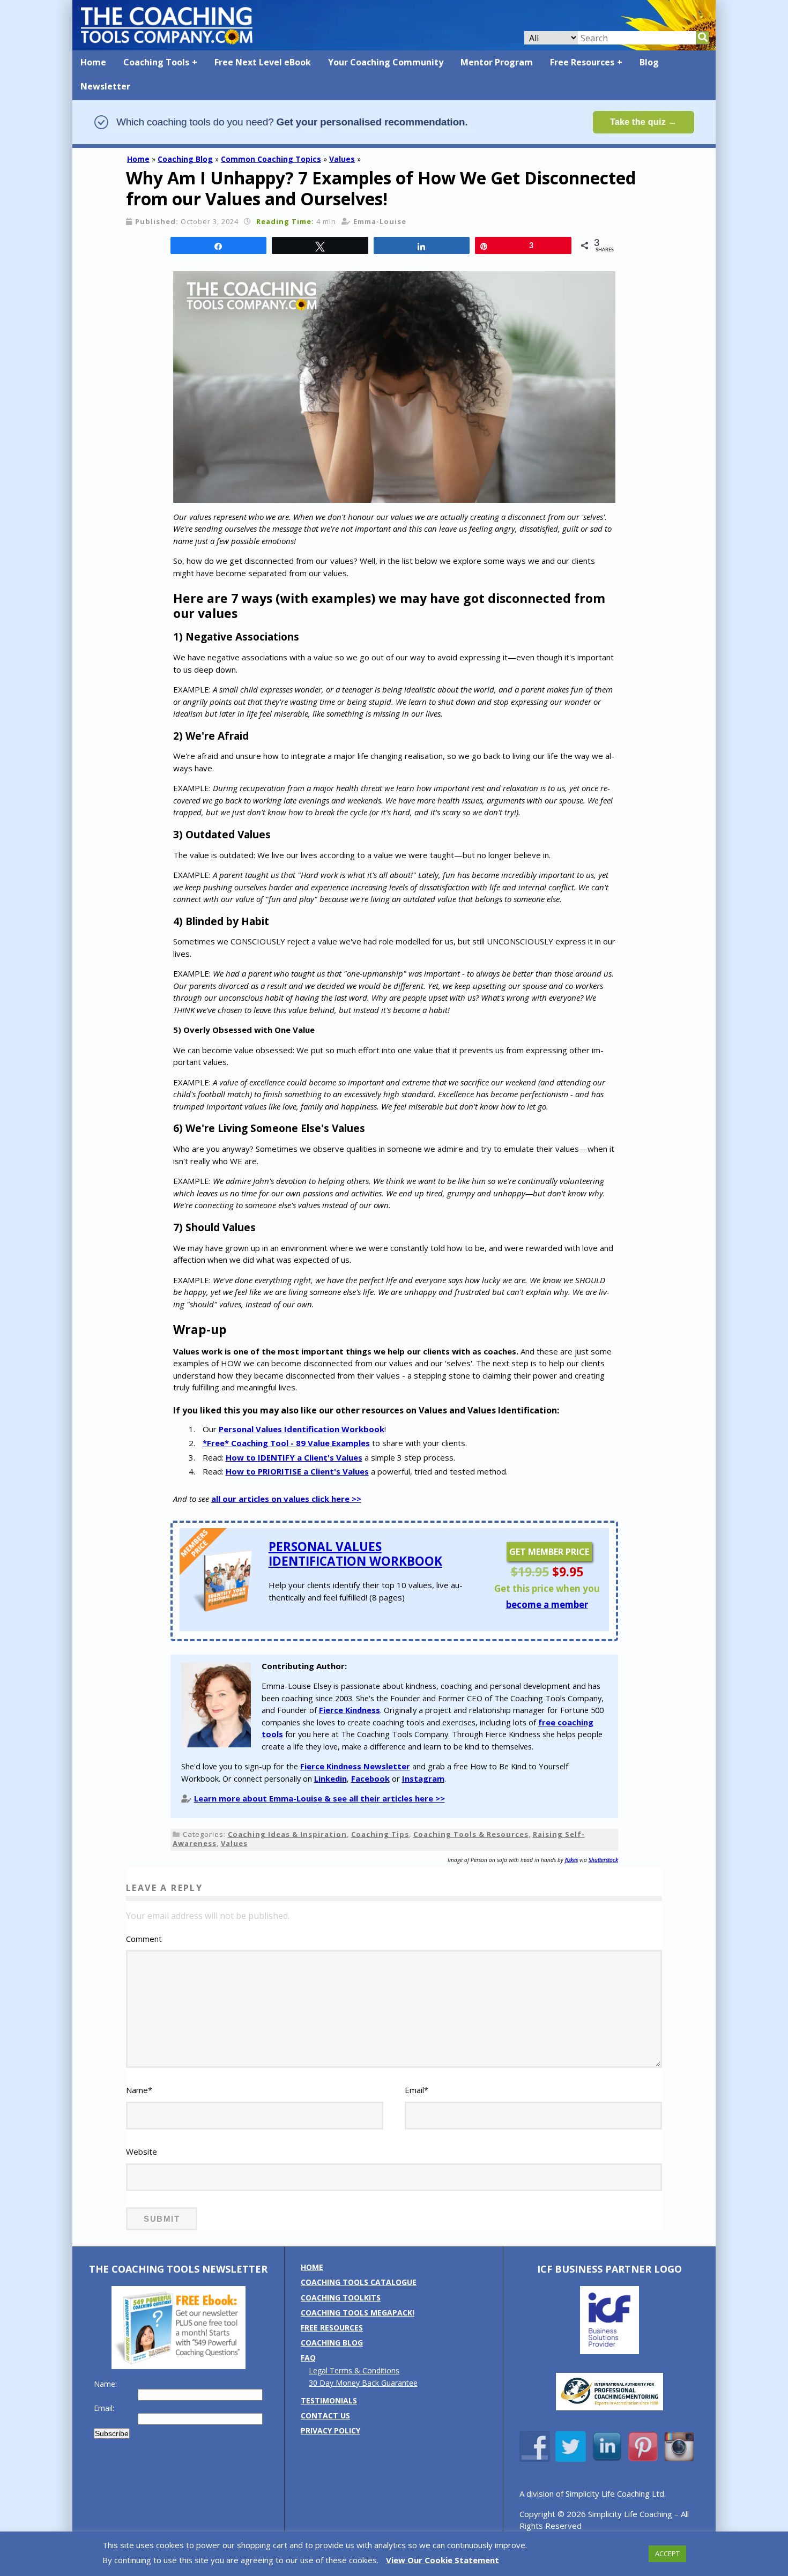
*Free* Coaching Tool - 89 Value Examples (286, 1443)
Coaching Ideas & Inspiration (287, 1834)
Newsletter (105, 86)
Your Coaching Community (386, 62)
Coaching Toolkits (341, 2298)
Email (417, 2090)
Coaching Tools (156, 62)
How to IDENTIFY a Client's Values (294, 1457)
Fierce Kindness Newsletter (355, 1766)
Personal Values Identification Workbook (302, 1429)
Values (342, 159)
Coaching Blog (185, 159)
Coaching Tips (380, 1834)
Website (142, 2151)
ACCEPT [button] (667, 2553)
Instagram (423, 1778)
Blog (649, 62)
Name (139, 2090)
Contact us (325, 2415)
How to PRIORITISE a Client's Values (297, 1471)
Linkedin (330, 1778)
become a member (547, 1605)
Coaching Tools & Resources (471, 1834)
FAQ (308, 2358)
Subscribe (112, 2433)
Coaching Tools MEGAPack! (358, 2313)
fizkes (571, 1860)
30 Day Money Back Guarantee (363, 2383)
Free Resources (582, 62)
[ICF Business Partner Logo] (609, 2351)
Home (93, 62)
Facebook (370, 1778)
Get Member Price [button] (549, 1552)
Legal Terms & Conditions (354, 2370)
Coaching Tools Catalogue (359, 2282)
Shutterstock (603, 1860)
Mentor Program (497, 62)
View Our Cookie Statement (443, 2560)
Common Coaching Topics (271, 159)
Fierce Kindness (350, 1710)
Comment (144, 1939)
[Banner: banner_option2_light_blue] (394, 143)
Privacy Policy (330, 2430)
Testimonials (329, 2400)
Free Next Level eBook (263, 62)
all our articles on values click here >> (286, 1499)
